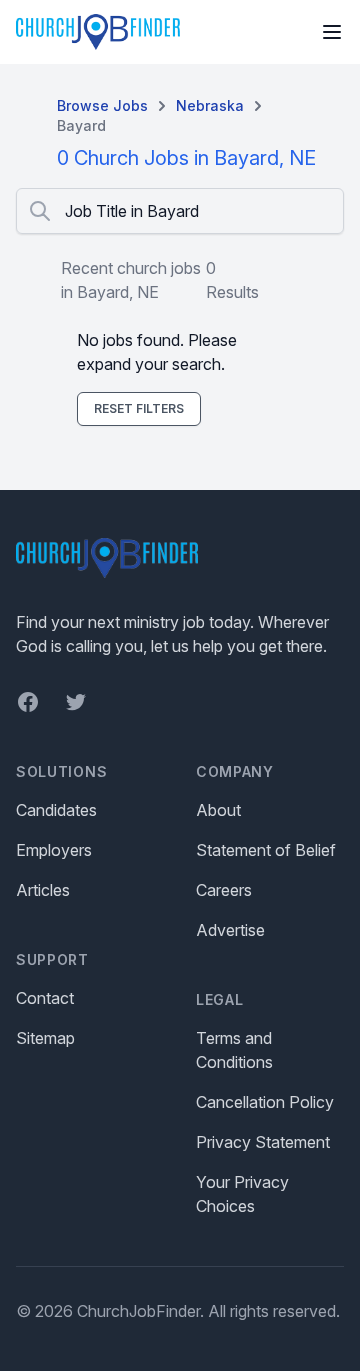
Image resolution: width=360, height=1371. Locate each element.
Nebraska (210, 105)
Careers (224, 890)
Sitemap (45, 1038)
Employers (54, 850)
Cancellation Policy (265, 1102)
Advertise (230, 930)
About (218, 810)
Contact (45, 998)
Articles (43, 890)
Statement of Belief (266, 850)
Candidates (56, 810)
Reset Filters (139, 408)
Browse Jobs (102, 105)
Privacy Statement (263, 1142)
